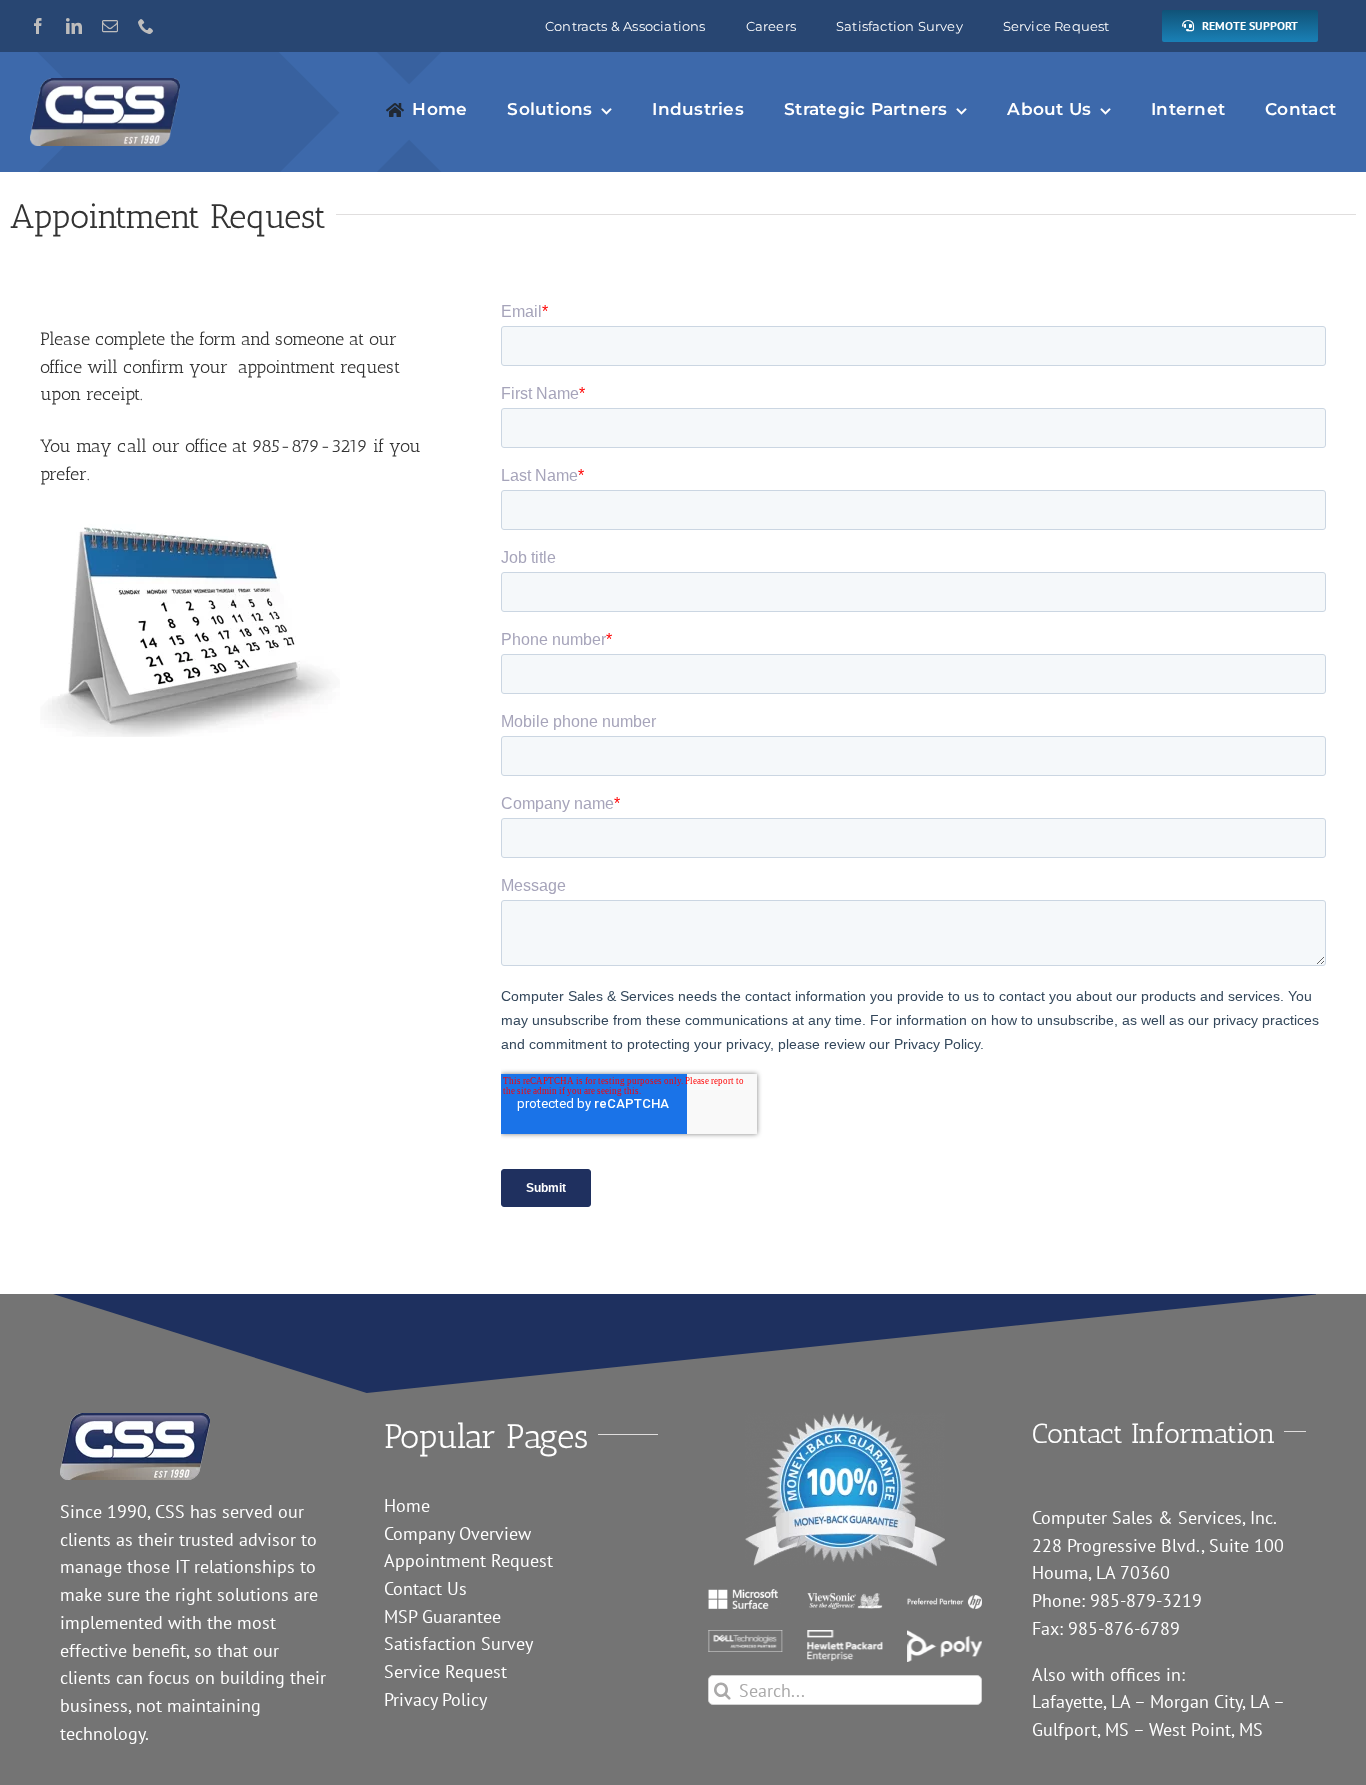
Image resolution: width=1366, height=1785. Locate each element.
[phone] (146, 26)
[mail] (110, 26)
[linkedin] (74, 26)
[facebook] (38, 26)
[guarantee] (845, 1421)
